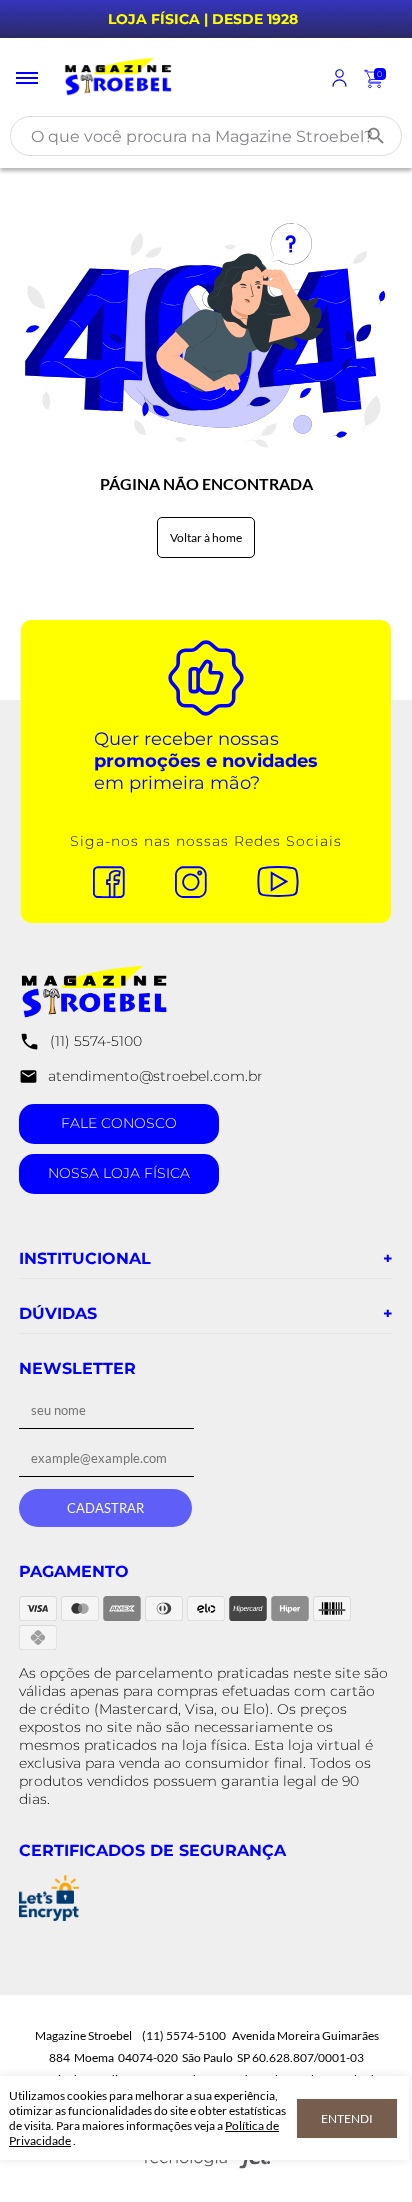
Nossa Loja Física (119, 1173)
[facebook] (119, 883)
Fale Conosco (119, 1123)
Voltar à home (206, 537)
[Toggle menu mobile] (28, 78)
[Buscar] (376, 136)
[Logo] (185, 78)
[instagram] (201, 883)
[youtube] (288, 883)
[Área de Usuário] (339, 78)
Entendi (347, 2118)
